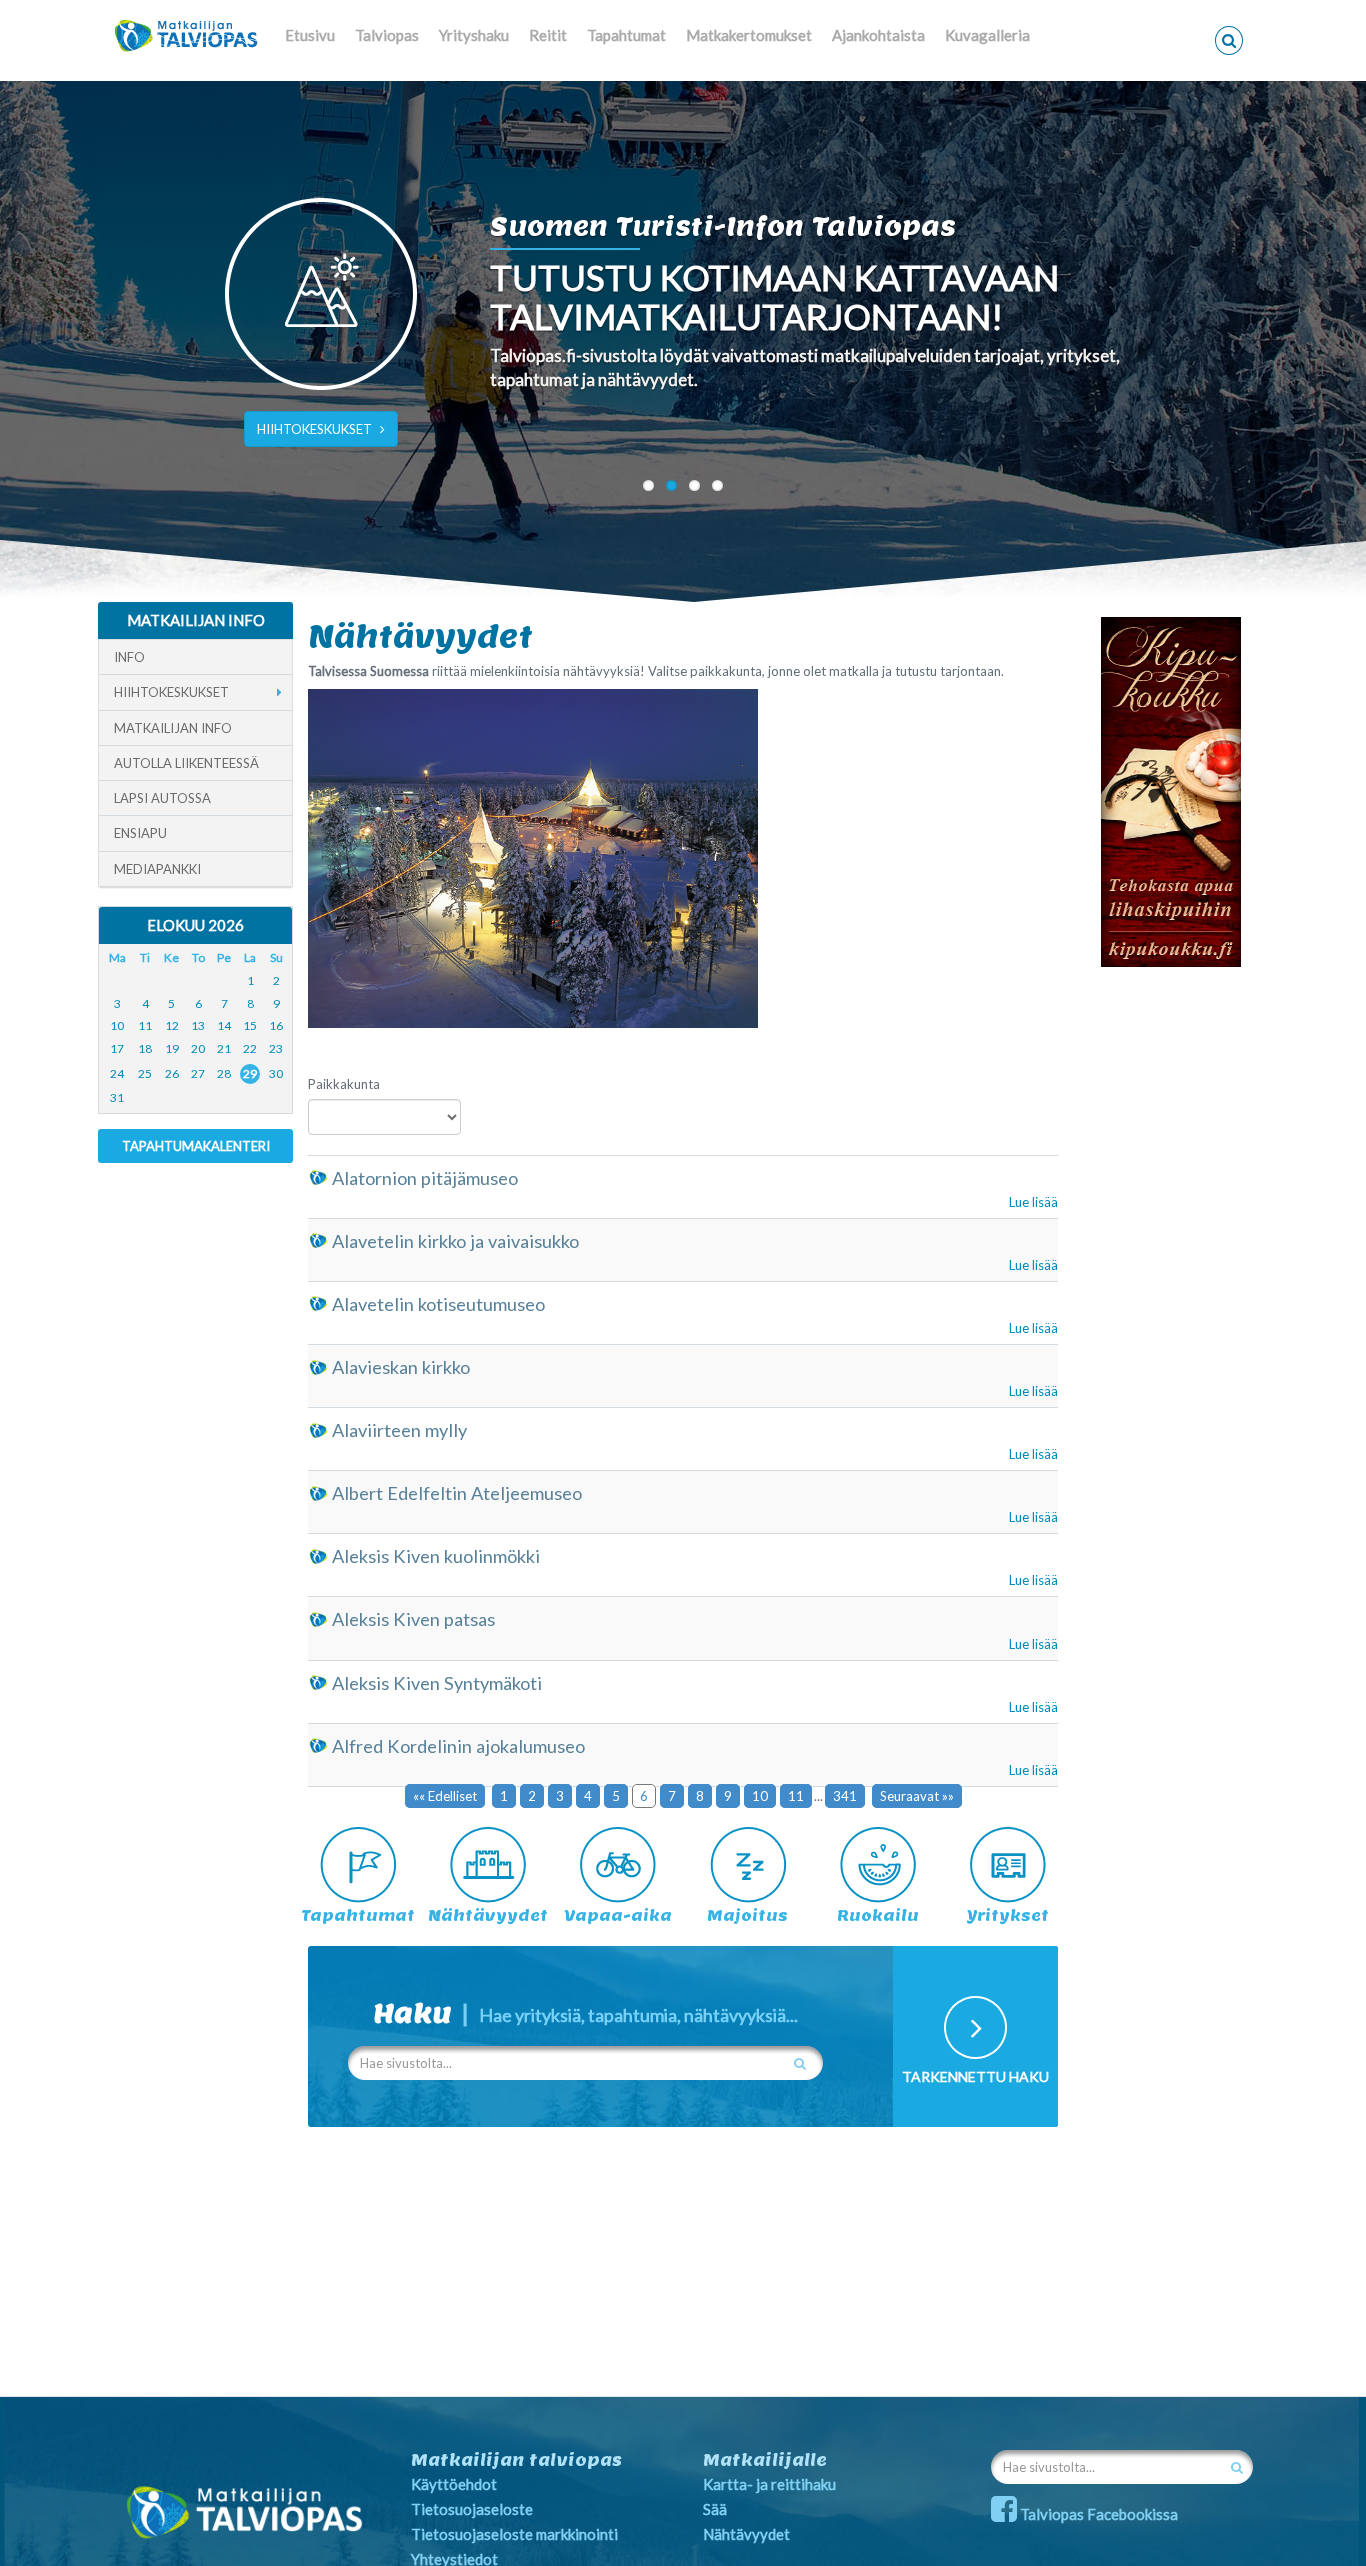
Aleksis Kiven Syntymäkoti (437, 1683)
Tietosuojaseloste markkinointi (514, 2534)
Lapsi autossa (162, 798)
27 (198, 1073)
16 (276, 1025)
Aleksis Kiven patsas (413, 1619)
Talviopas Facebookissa (1097, 2514)
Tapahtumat (626, 35)
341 (845, 1796)
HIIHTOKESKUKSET (314, 429)
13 (198, 1025)
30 (276, 1073)
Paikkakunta (344, 1084)
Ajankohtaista (878, 35)
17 (117, 1048)
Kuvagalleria (987, 35)
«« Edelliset (445, 1796)
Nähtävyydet (746, 2534)
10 (760, 1796)
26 (172, 1073)
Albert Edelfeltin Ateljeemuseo (457, 1493)
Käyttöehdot (454, 2484)
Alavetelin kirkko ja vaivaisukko (455, 1241)
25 (145, 1073)
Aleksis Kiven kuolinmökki (436, 1556)
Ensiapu (140, 833)
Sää (715, 2509)
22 (250, 1048)
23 (276, 1048)
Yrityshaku (474, 35)
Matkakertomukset (749, 35)
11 (796, 1796)
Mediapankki (157, 869)
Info (129, 657)
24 (117, 1073)
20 (198, 1048)
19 (172, 1048)
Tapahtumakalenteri (196, 1146)
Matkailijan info (173, 728)
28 (224, 1073)
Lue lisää (1033, 1202)
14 (224, 1025)
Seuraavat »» (917, 1796)
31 (117, 1097)
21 (224, 1048)
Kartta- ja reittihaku (769, 2484)
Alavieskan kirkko (401, 1367)
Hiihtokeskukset (171, 692)
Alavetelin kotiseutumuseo (438, 1304)
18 (145, 1048)
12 (172, 1025)
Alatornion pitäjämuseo (425, 1178)
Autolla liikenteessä (186, 763)
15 (250, 1025)
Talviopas (387, 35)
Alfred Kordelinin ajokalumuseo (458, 1746)
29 (250, 1073)
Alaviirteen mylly (399, 1430)
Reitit (548, 35)
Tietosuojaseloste (472, 2509)
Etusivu (310, 35)
